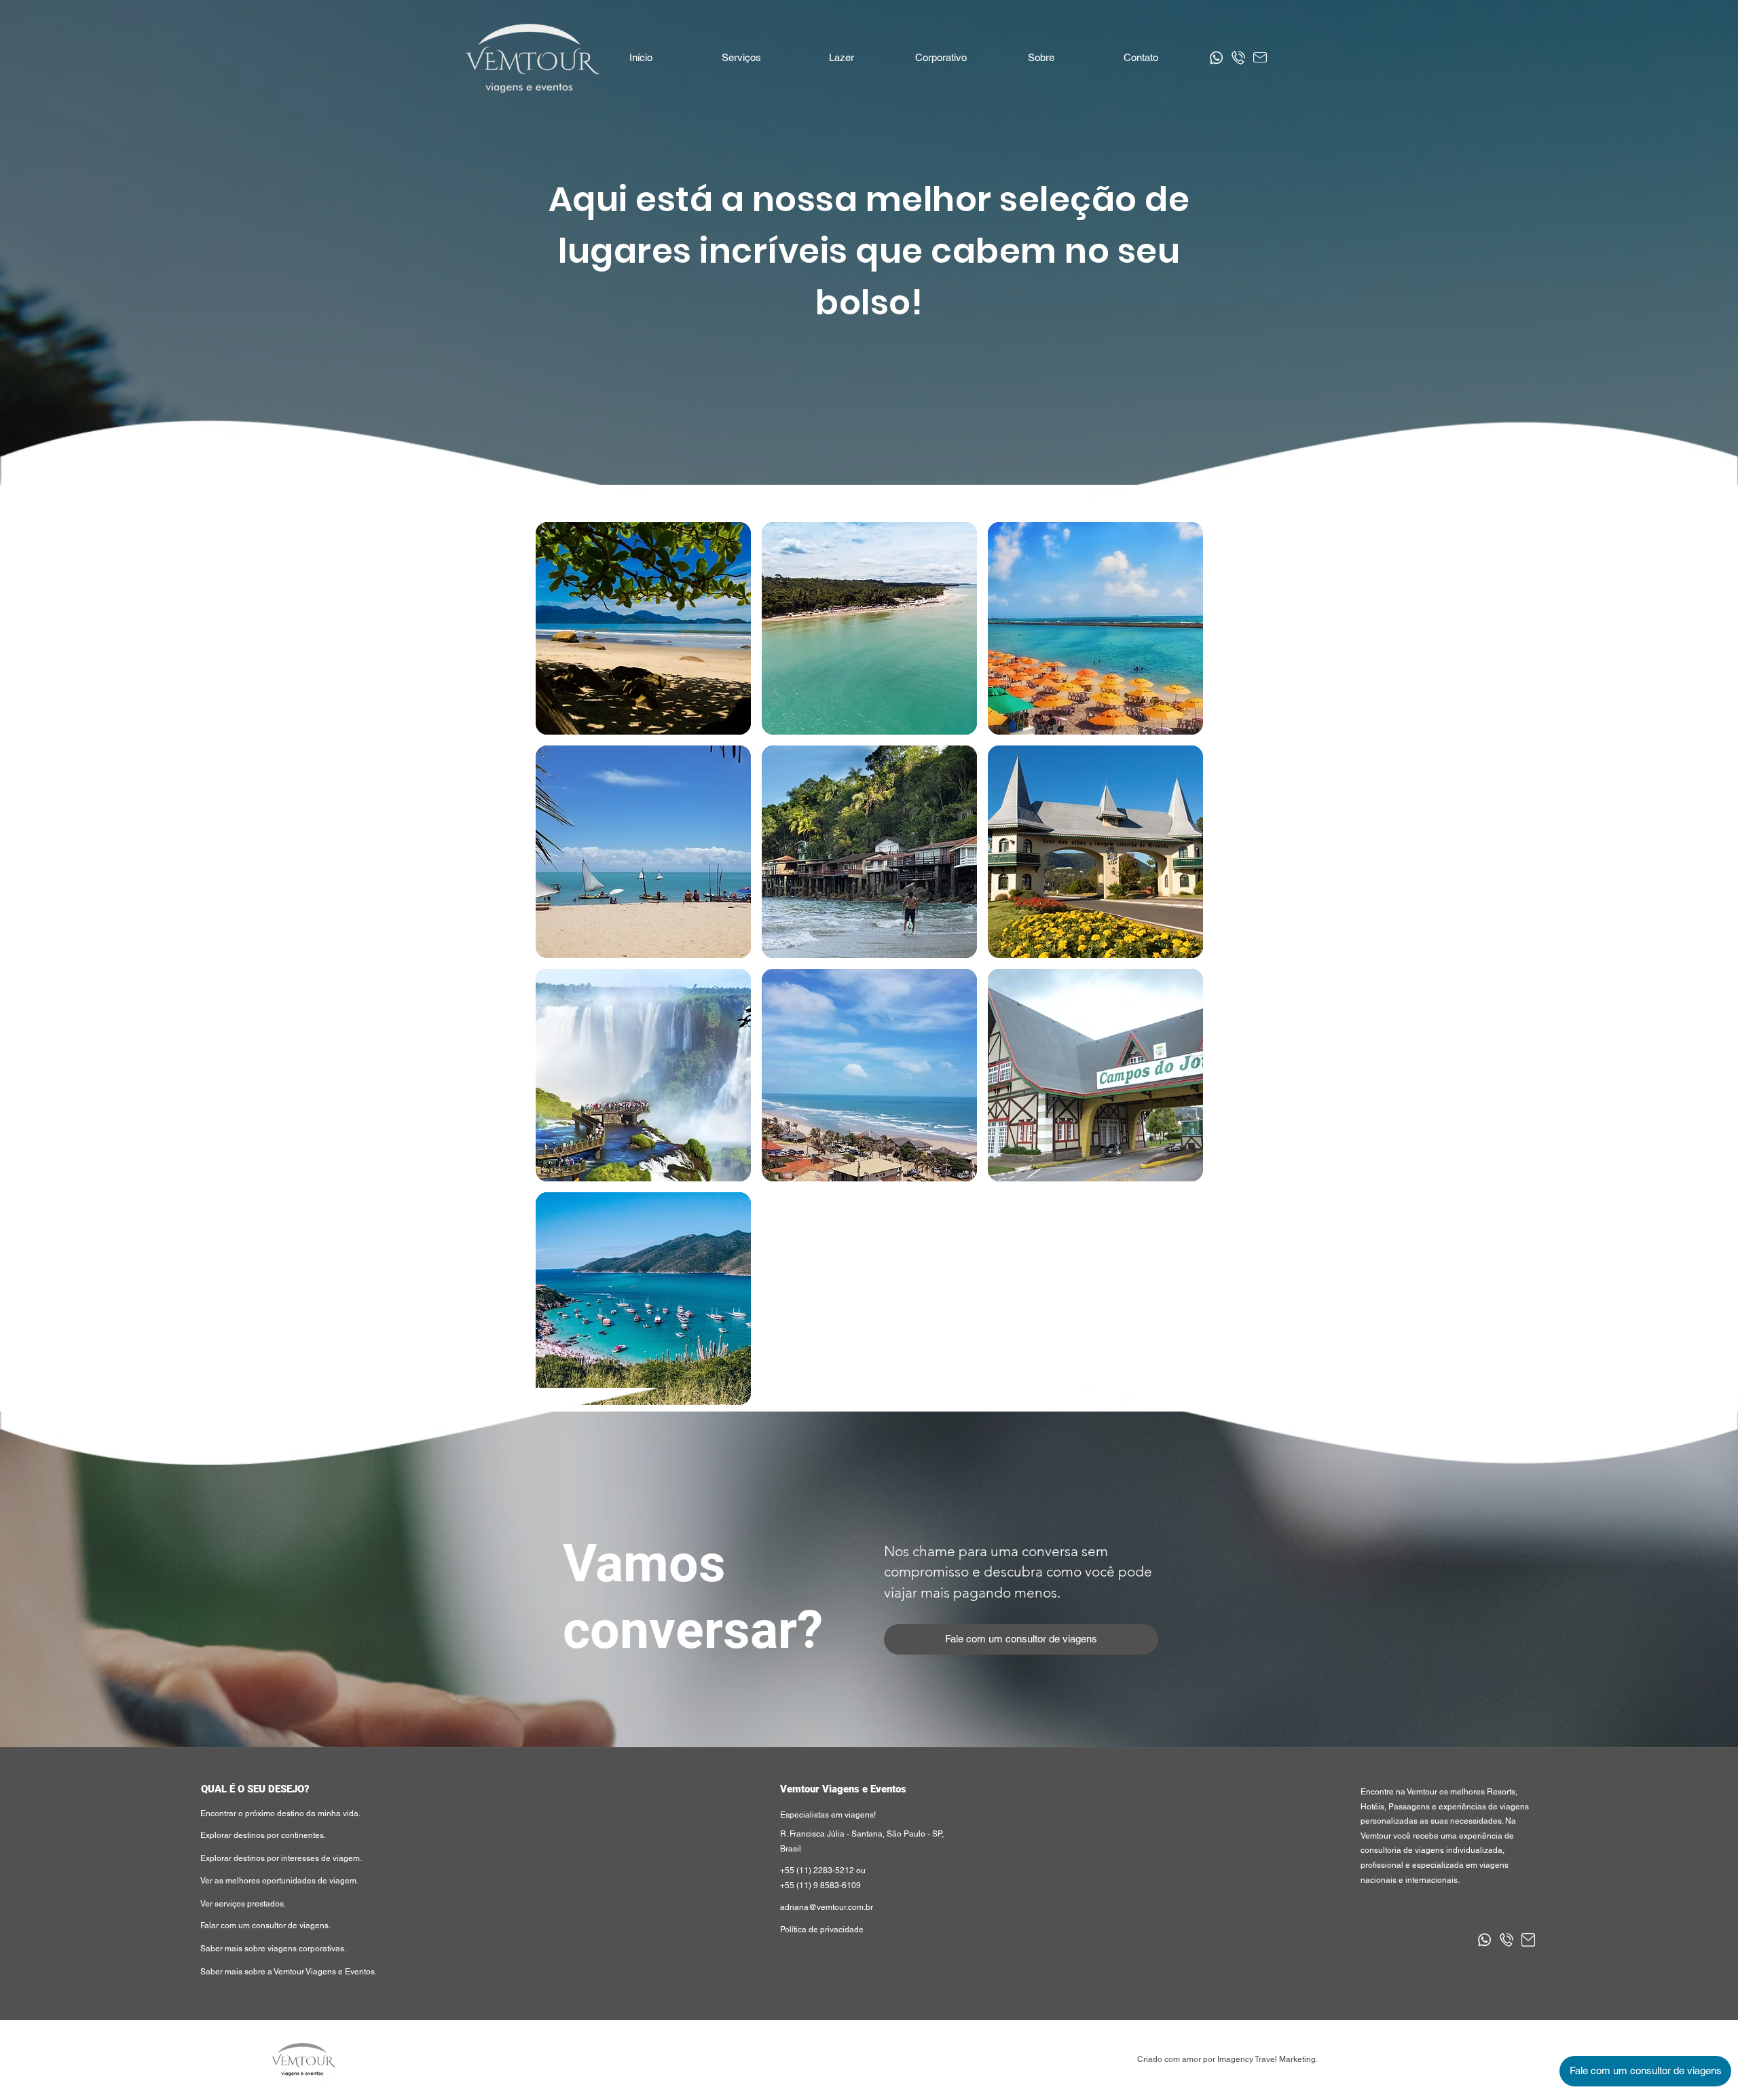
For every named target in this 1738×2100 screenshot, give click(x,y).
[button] (841, 58)
